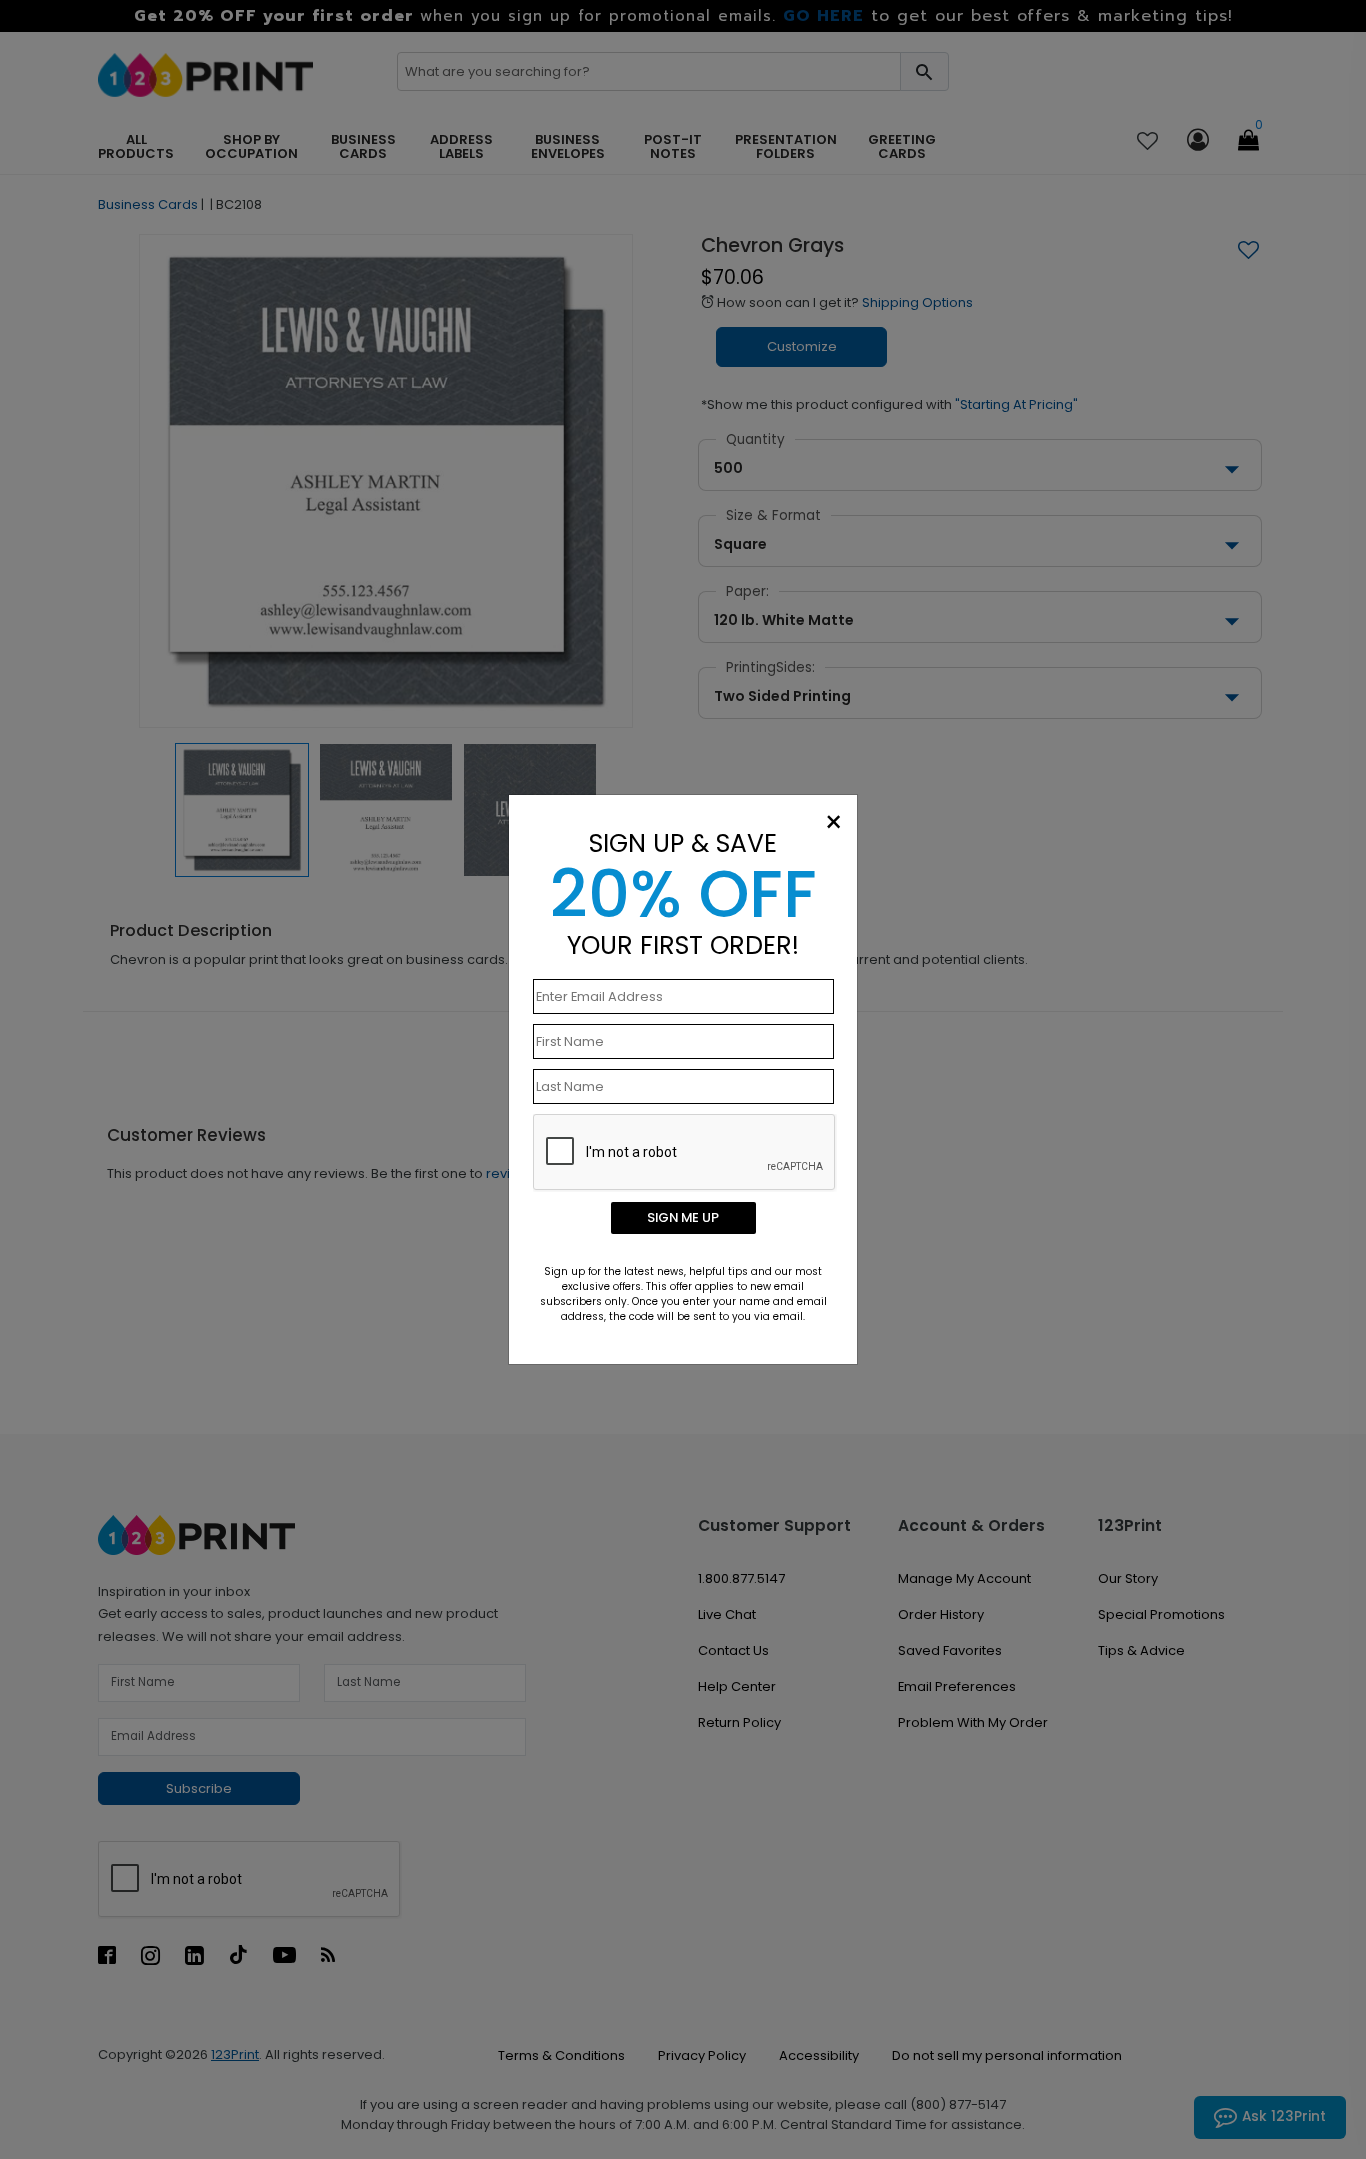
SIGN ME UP (683, 1217)
